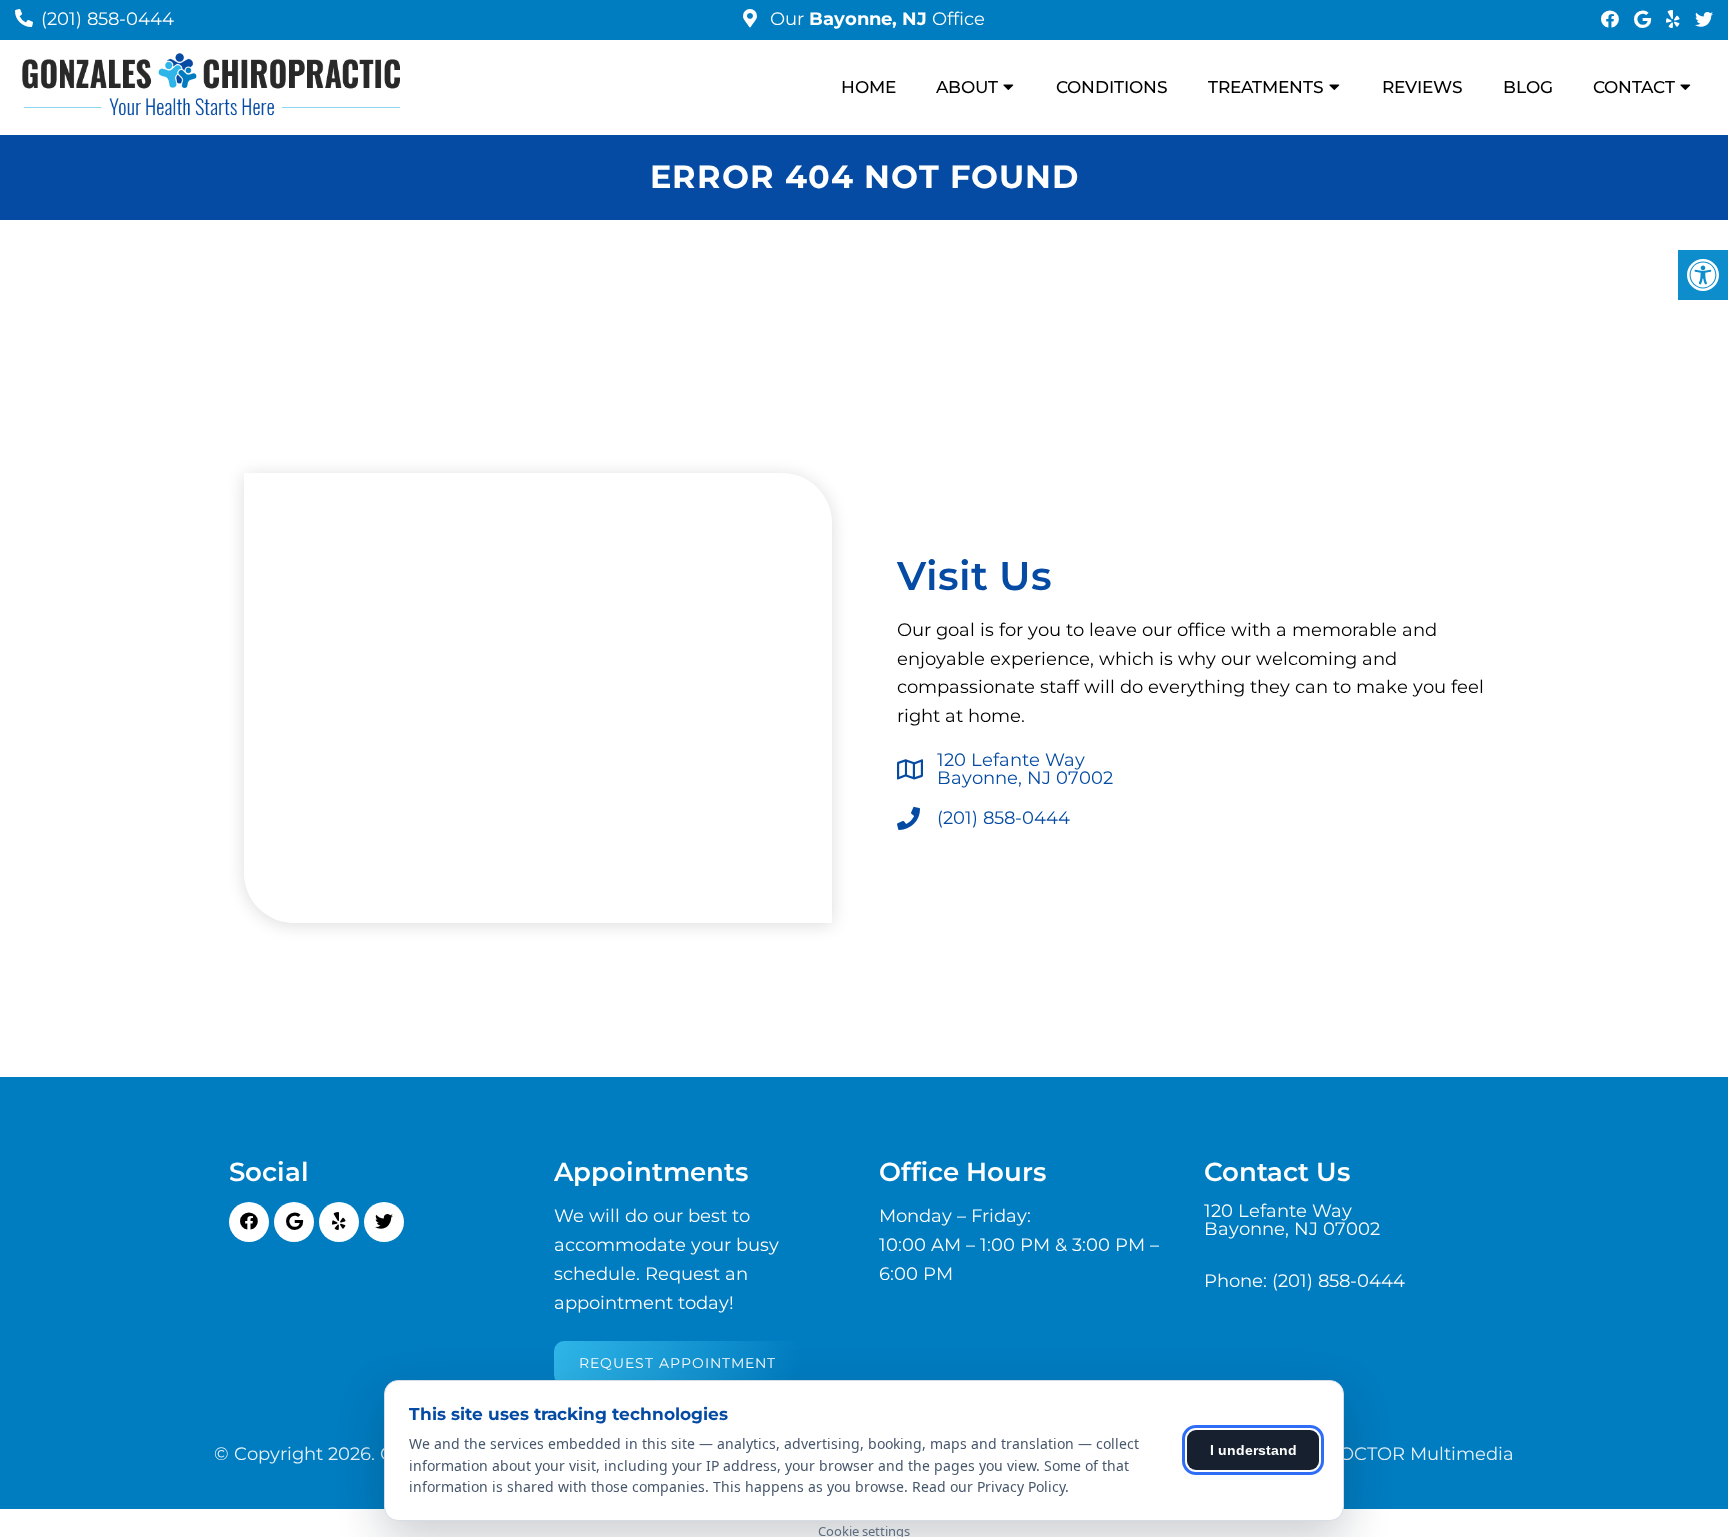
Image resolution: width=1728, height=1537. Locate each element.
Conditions (1112, 87)
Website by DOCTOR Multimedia (1366, 1454)
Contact (1634, 87)
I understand (1253, 1450)
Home (868, 87)
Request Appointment (677, 1363)
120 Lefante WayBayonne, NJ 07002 (1025, 769)
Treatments (1266, 87)
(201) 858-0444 (107, 19)
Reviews (1422, 87)
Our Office (875, 19)
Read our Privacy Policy (988, 1486)
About (967, 87)
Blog (1528, 87)
